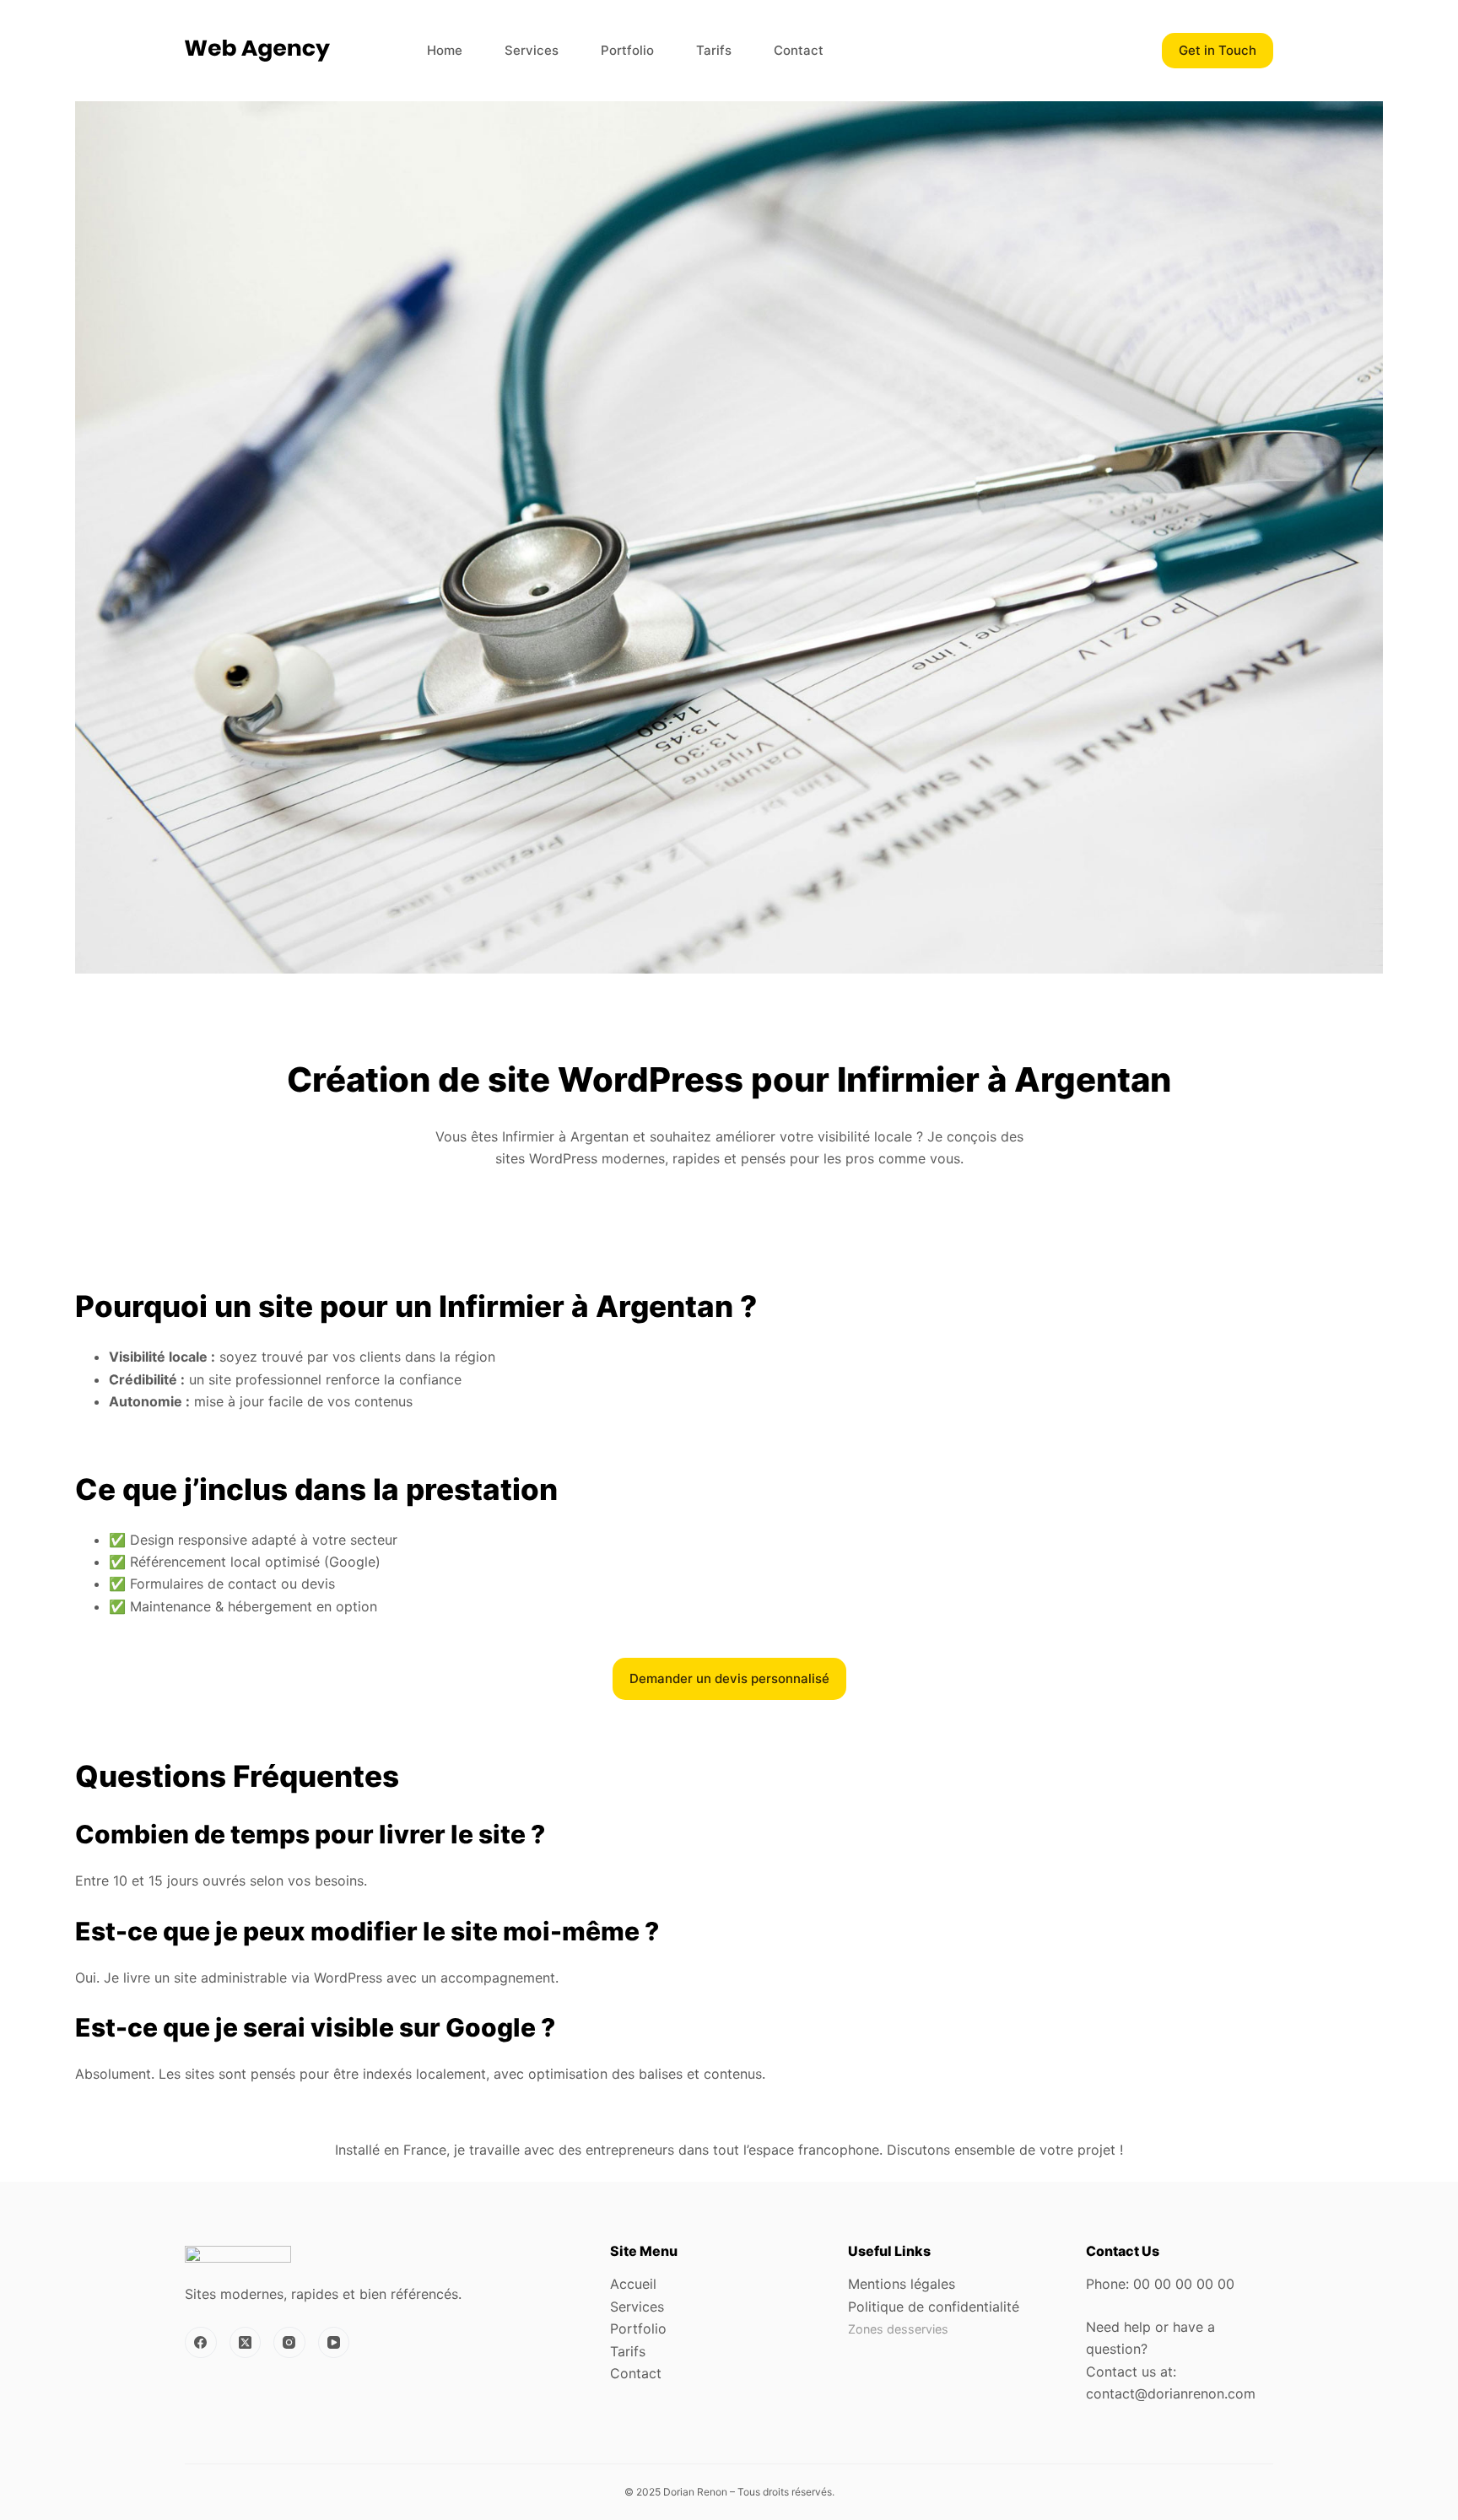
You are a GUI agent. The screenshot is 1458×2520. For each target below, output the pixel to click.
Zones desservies (898, 2329)
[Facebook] (201, 2343)
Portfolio (627, 50)
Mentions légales (902, 2284)
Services (532, 50)
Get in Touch (1218, 50)
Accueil (633, 2284)
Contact (799, 50)
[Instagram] (289, 2343)
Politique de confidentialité (934, 2307)
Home (445, 50)
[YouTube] (334, 2343)
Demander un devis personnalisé (729, 1678)
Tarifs (714, 50)
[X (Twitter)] (246, 2343)
